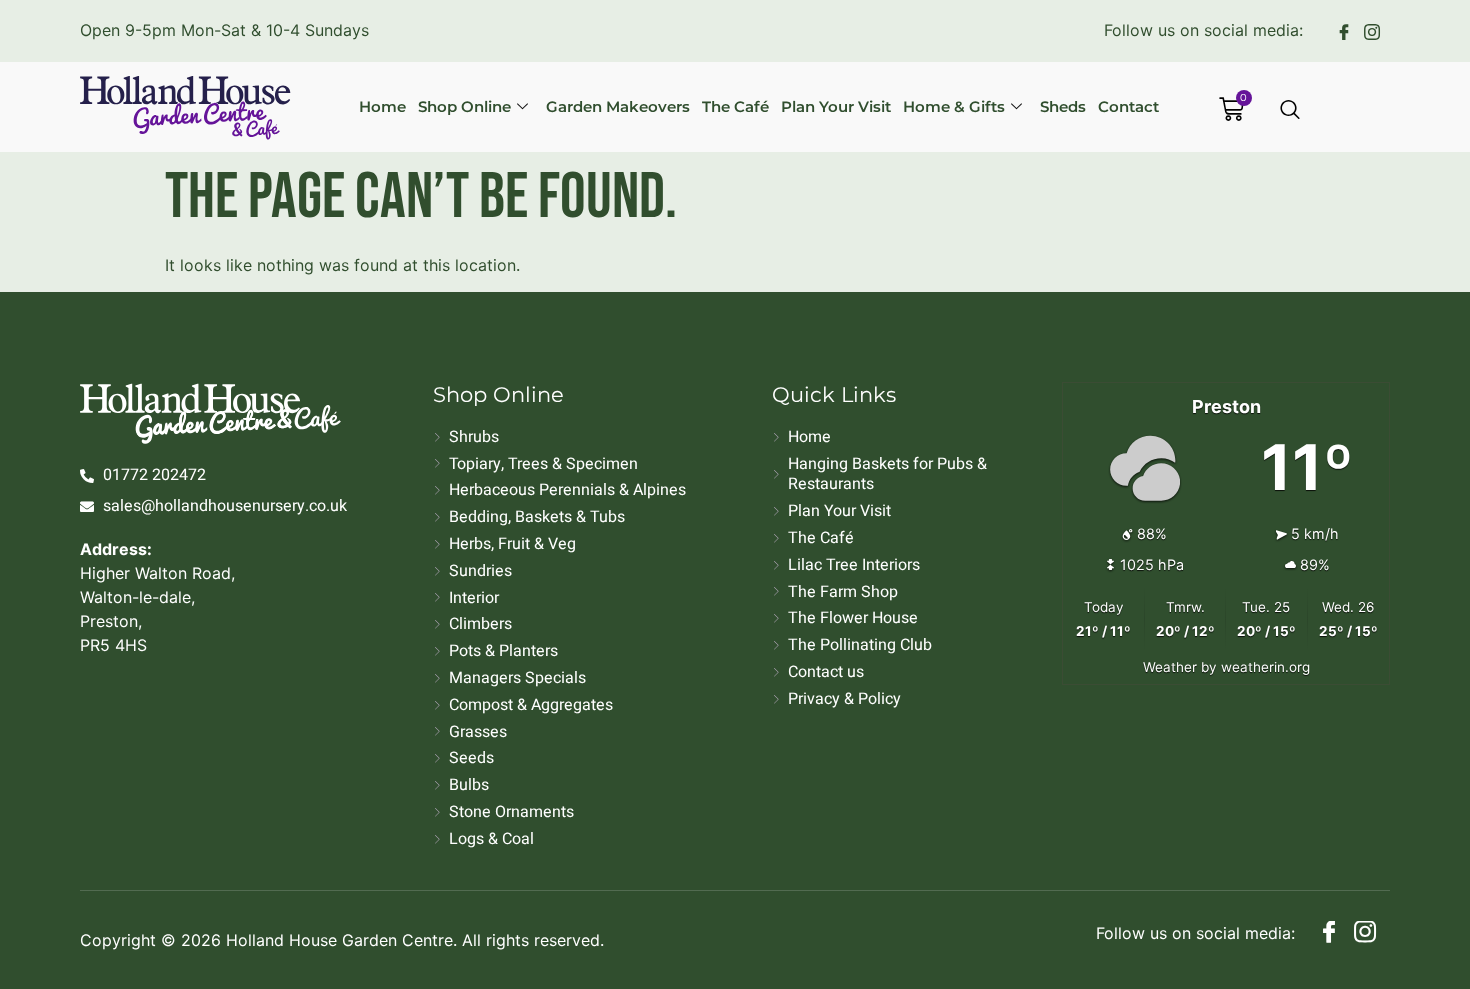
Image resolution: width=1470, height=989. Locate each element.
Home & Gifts (954, 106)
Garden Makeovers (618, 106)
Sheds (1063, 106)
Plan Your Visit (836, 106)
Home (382, 106)
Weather (1170, 667)
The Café (735, 106)
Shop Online (464, 106)
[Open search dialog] (1291, 111)
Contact (1128, 106)
